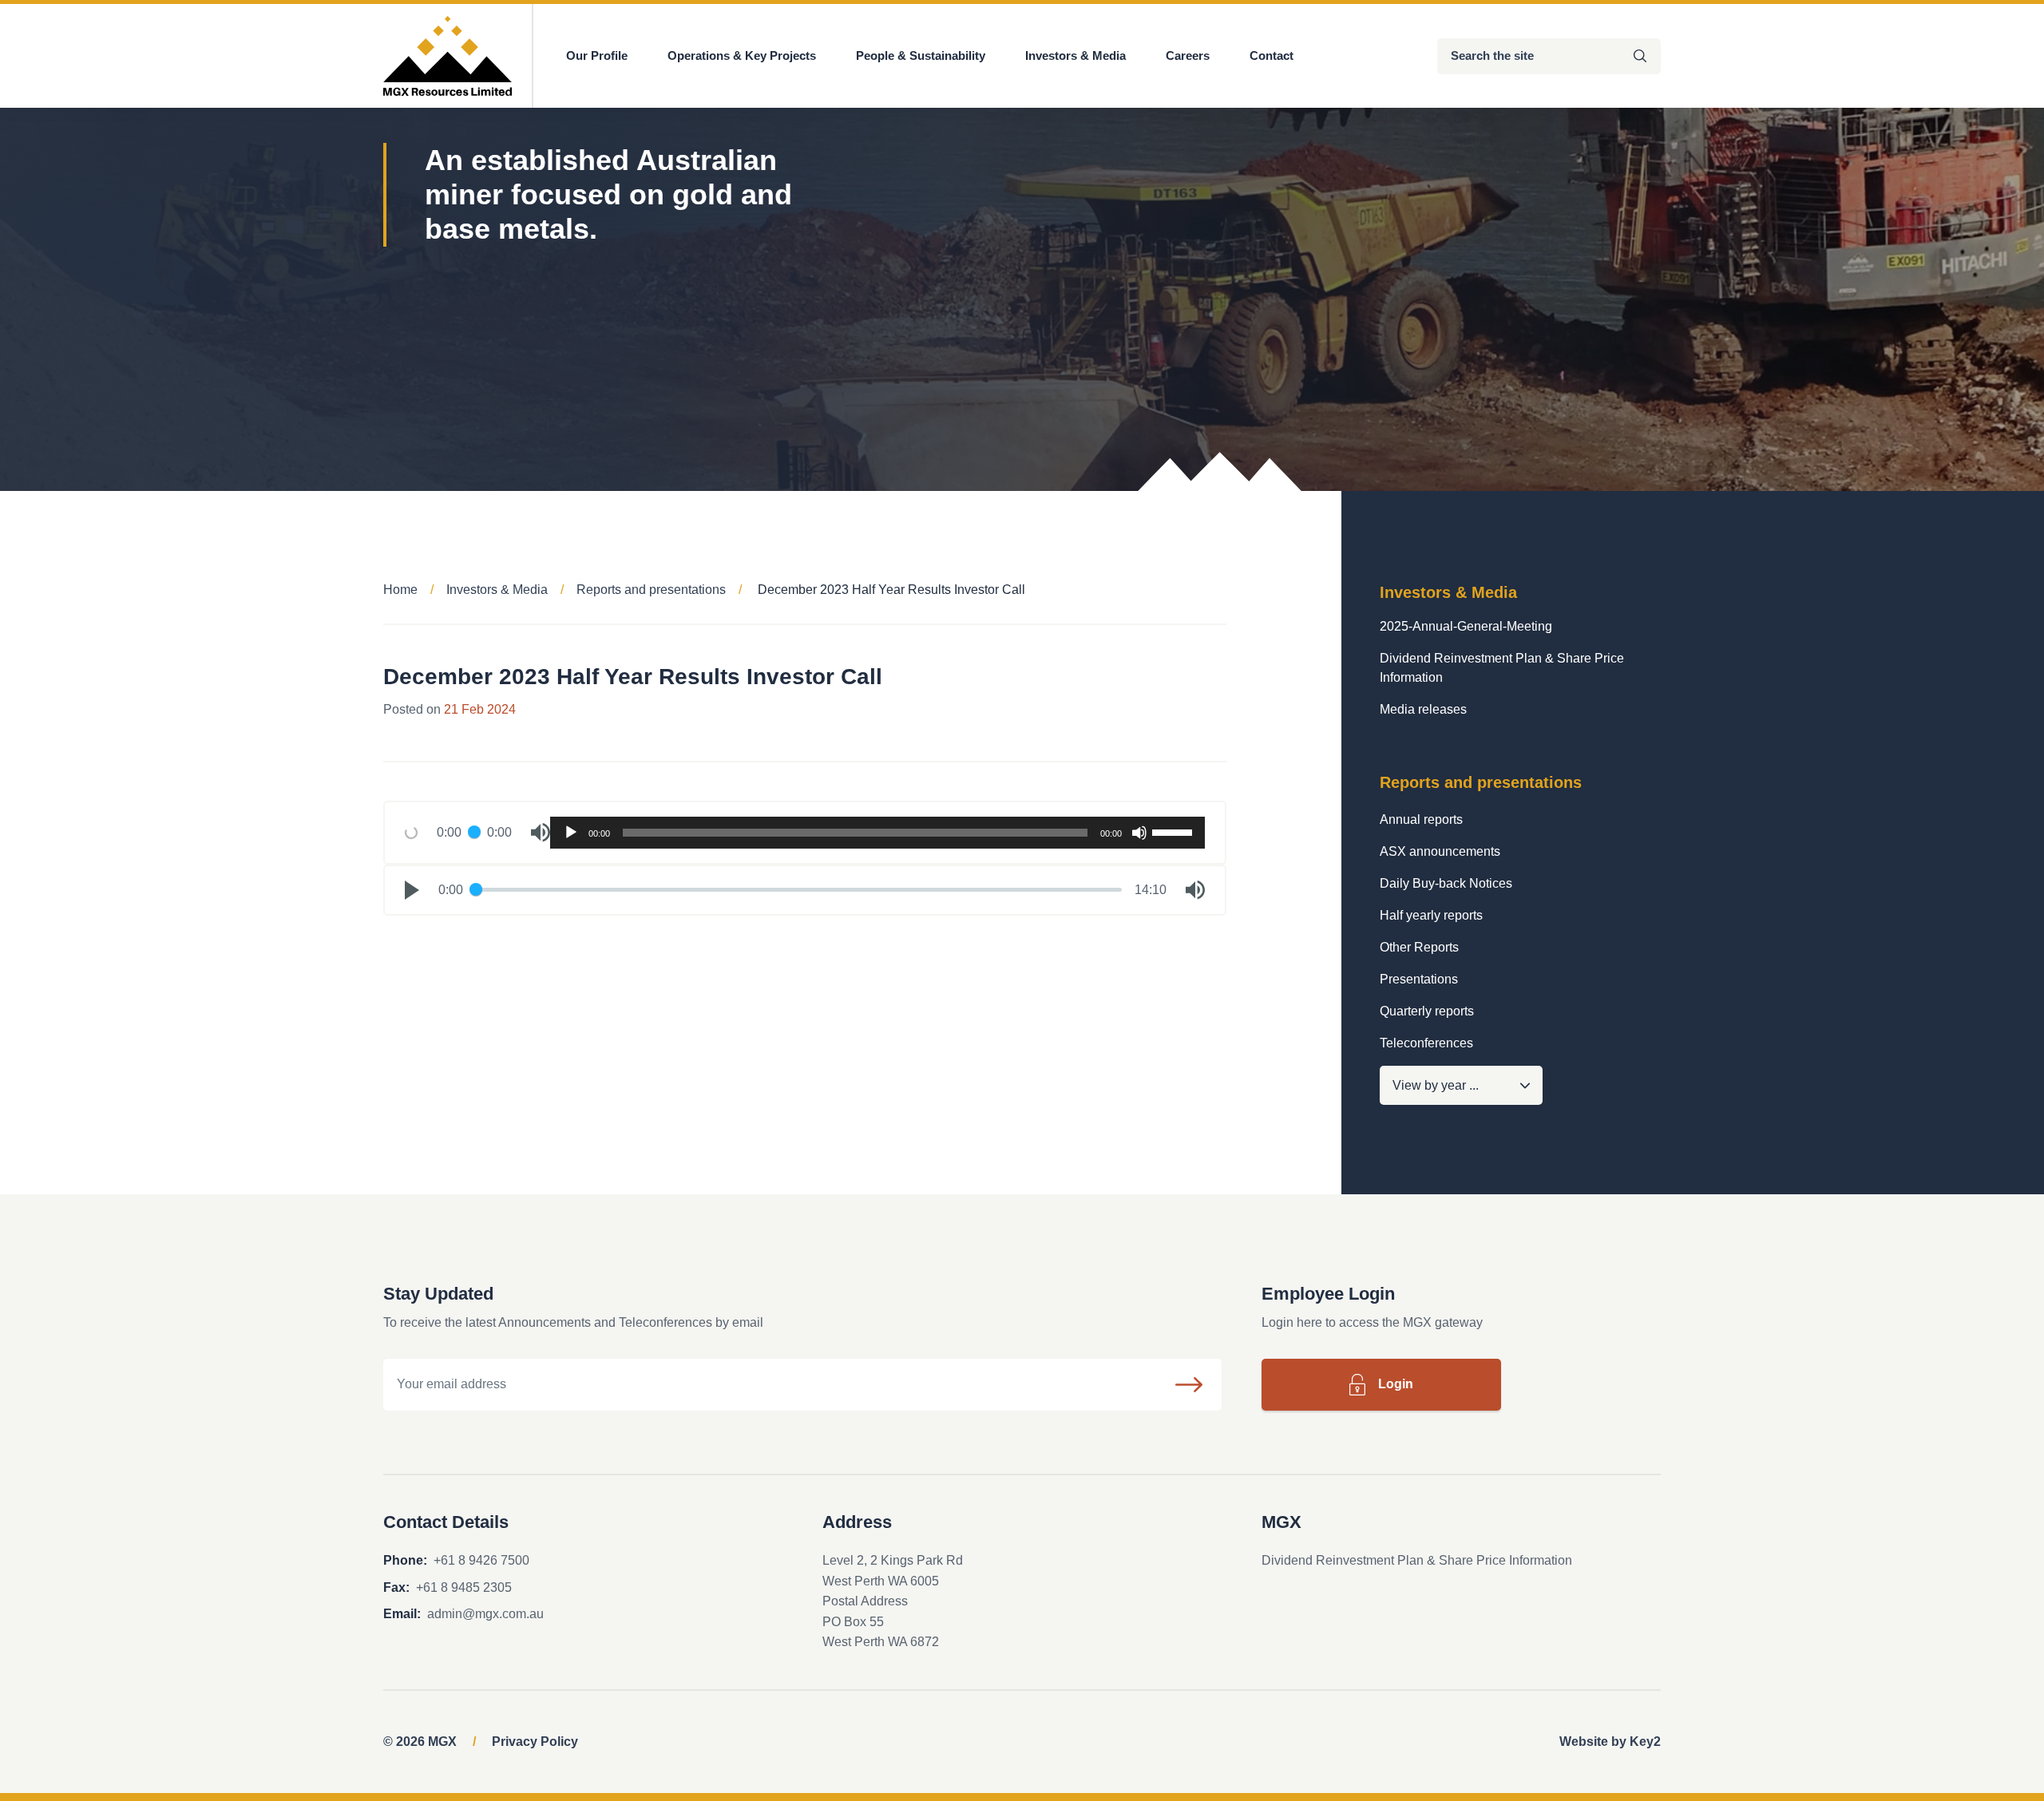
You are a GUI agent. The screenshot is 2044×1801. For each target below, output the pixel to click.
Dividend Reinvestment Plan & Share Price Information (1502, 668)
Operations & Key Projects (742, 55)
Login (1396, 1384)
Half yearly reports (1431, 915)
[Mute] (1139, 833)
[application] (877, 833)
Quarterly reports (1427, 1011)
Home (400, 590)
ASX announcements (1440, 851)
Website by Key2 (1610, 1742)
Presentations (1419, 979)
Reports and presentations (651, 590)
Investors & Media (1075, 55)
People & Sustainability (921, 55)
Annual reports (1421, 819)
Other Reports (1419, 947)
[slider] (1175, 831)
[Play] (571, 833)
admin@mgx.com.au (485, 1614)
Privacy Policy (535, 1742)
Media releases (1423, 709)
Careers (1188, 55)
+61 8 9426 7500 (481, 1560)
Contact (1272, 55)
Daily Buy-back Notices (1446, 883)
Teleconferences (1426, 1043)
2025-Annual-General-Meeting (1466, 626)
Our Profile (597, 55)
